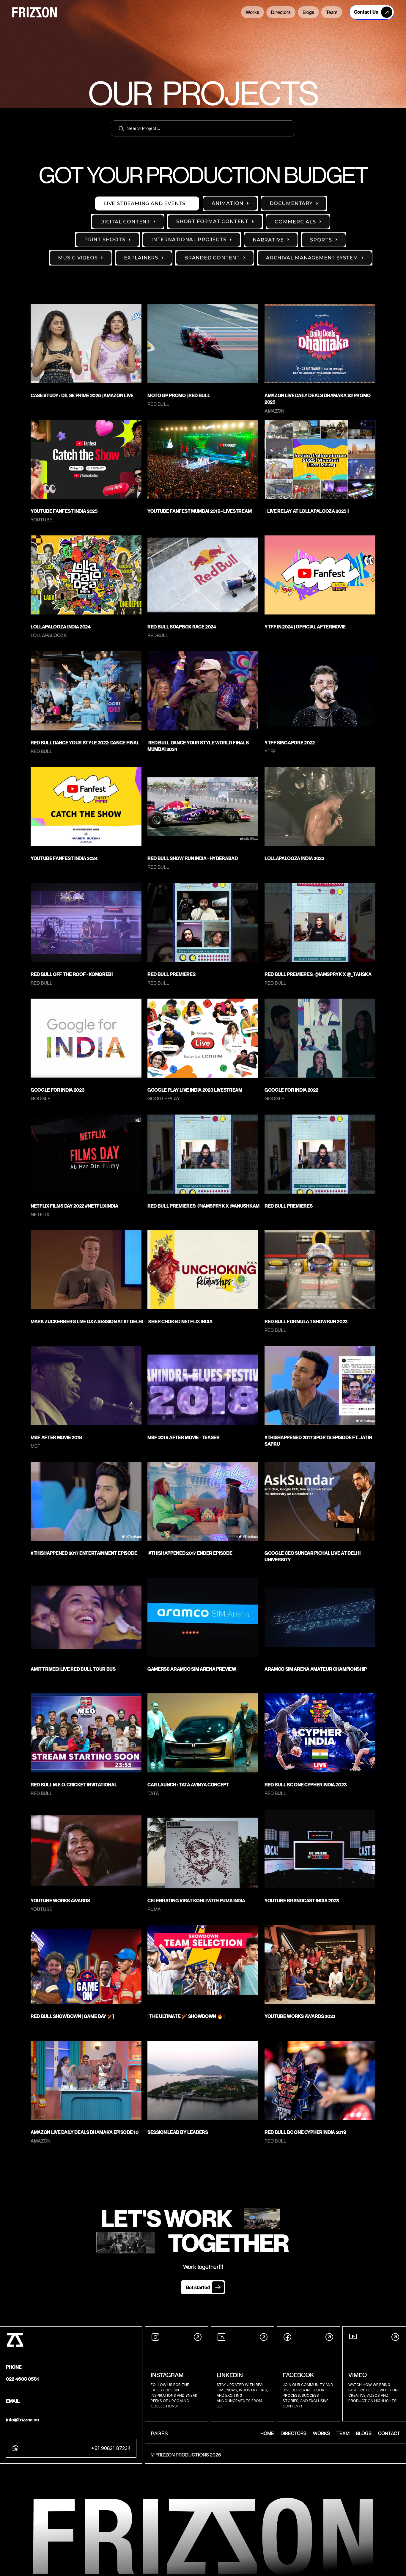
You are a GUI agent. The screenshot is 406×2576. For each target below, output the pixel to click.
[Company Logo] (180, 13)
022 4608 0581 (22, 2379)
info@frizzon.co (22, 2420)
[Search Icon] (203, 128)
